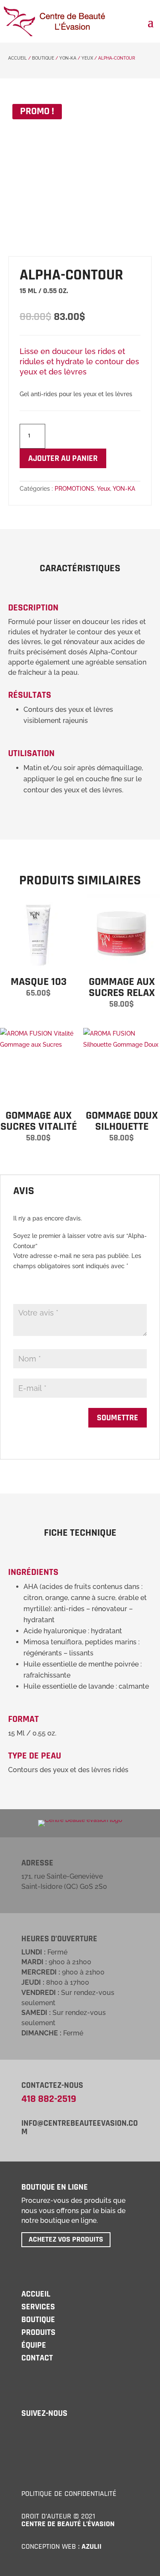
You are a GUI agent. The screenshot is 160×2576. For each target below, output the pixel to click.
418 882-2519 (49, 2099)
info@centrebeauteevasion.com (80, 2127)
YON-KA (68, 58)
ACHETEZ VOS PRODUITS (66, 2239)
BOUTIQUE (38, 2320)
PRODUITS (38, 2332)
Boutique (43, 58)
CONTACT (37, 2358)
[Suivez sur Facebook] (26, 2433)
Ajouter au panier (63, 458)
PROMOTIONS (74, 489)
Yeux (87, 58)
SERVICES (38, 2307)
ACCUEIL (17, 58)
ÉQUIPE (34, 2345)
